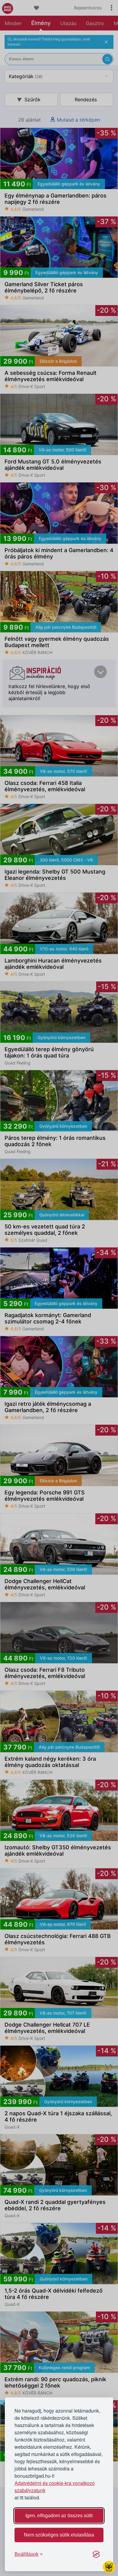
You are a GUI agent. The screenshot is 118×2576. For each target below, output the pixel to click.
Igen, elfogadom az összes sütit (59, 2516)
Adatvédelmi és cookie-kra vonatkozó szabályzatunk (55, 2487)
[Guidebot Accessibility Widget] (109, 2567)
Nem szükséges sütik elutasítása (59, 2535)
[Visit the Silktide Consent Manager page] (96, 2554)
